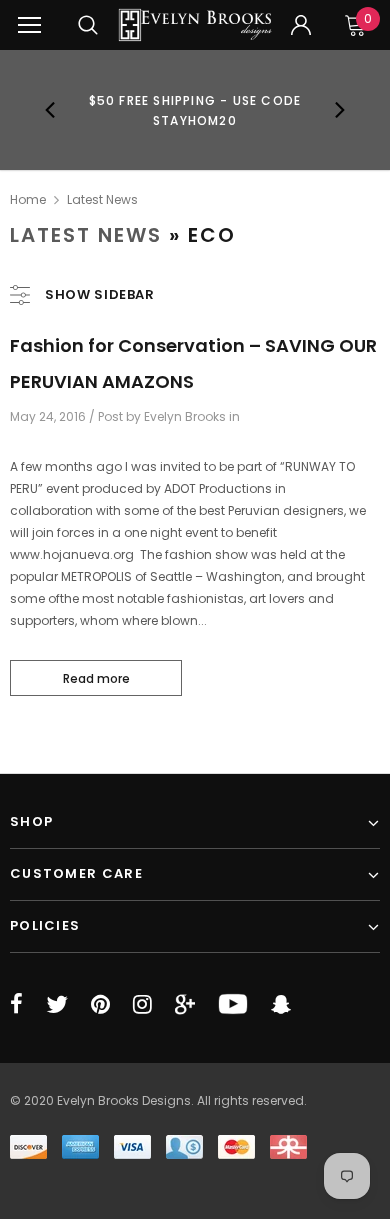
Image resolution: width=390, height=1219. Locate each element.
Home (28, 199)
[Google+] (185, 1004)
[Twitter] (57, 1004)
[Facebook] (16, 1004)
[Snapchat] (281, 1004)
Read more (96, 678)
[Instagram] (142, 1004)
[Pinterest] (100, 1004)
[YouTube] (233, 1004)
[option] (195, 110)
